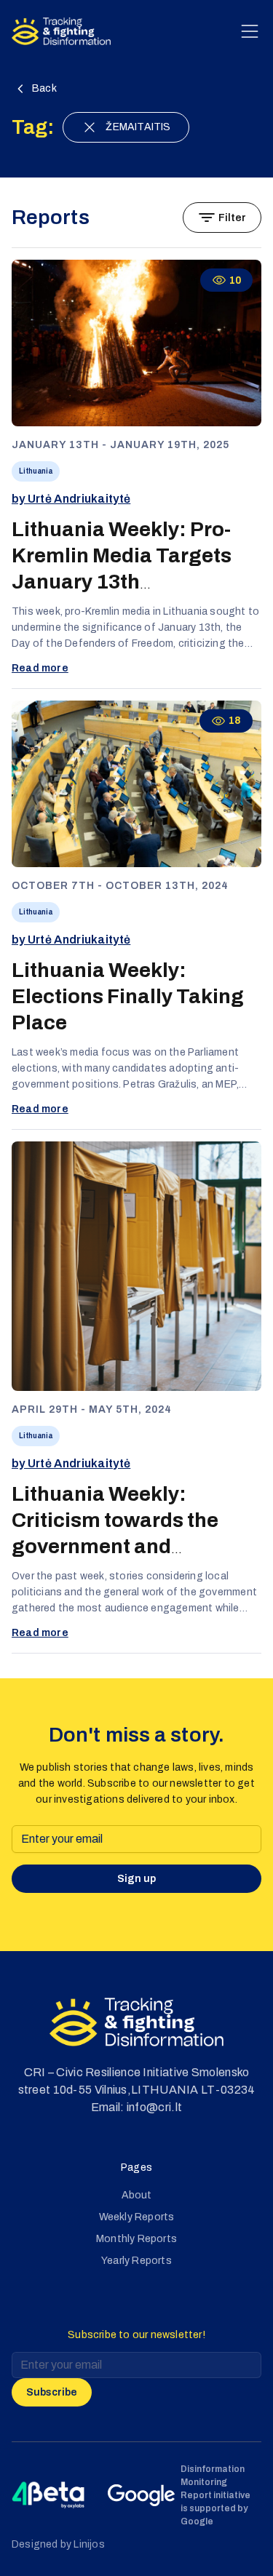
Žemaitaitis (138, 127)
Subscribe (52, 2392)
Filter (232, 218)
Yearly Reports (136, 2261)
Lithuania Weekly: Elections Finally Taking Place (128, 996)
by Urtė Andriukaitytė (71, 499)
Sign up (136, 1879)
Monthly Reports (136, 2239)
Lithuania (36, 471)
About (137, 2195)
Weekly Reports (137, 2217)
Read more (40, 668)
